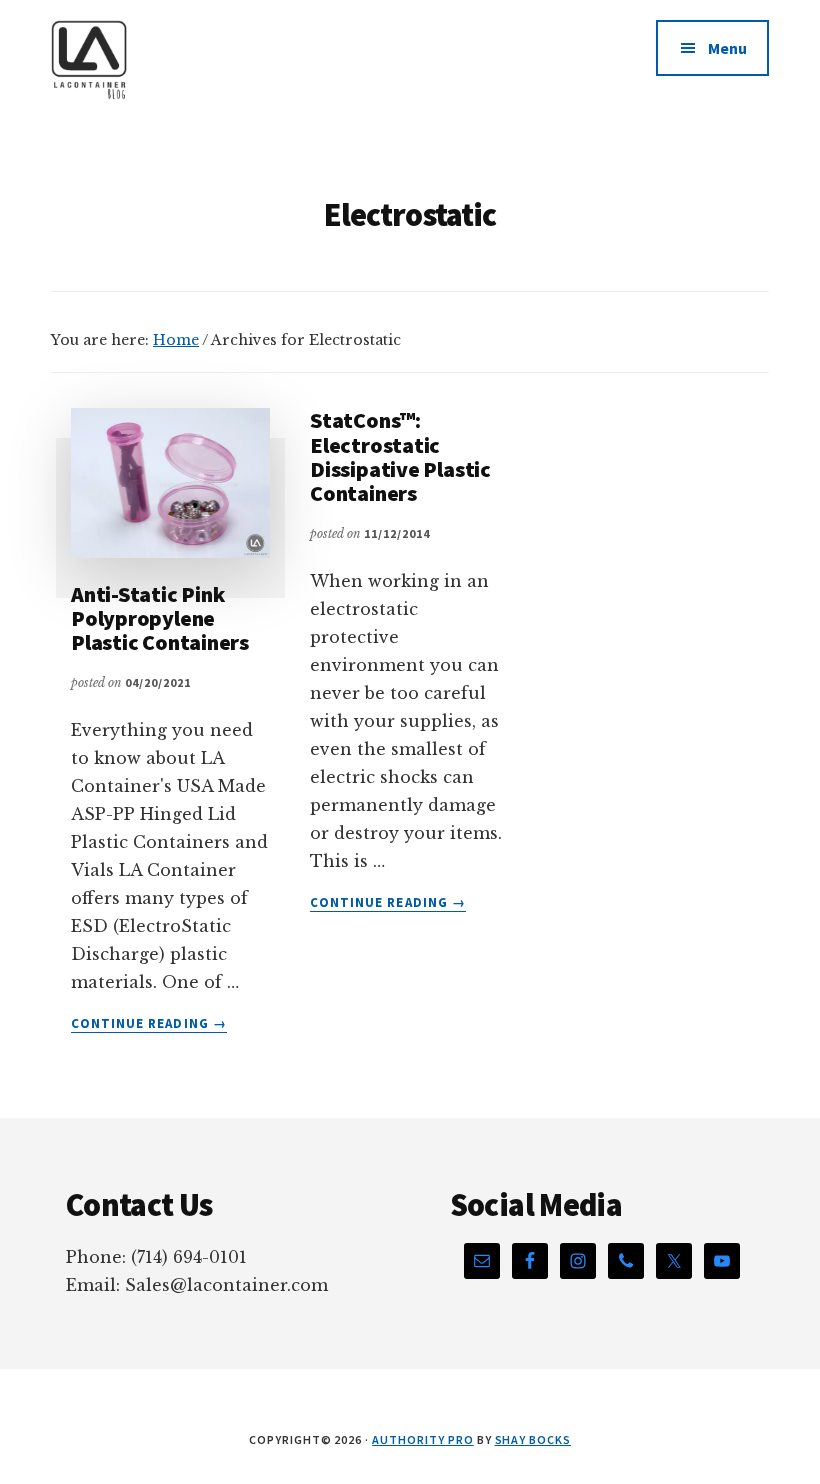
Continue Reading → (149, 1024)
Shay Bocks (533, 1439)
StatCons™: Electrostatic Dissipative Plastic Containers (400, 456)
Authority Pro (422, 1439)
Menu (727, 48)
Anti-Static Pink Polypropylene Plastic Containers (160, 618)
